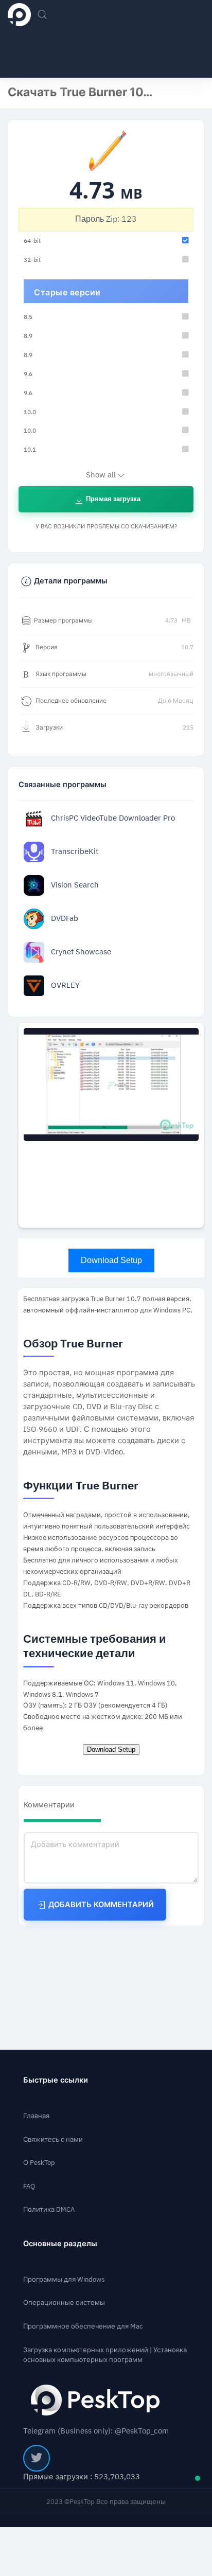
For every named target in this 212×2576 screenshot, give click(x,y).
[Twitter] (37, 2458)
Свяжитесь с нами (53, 2139)
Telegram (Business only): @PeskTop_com (96, 2431)
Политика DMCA (49, 2209)
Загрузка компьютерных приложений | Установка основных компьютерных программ (105, 2355)
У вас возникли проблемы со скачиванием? (106, 527)
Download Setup (111, 1260)
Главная (36, 2116)
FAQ (29, 2186)
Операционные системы (64, 2303)
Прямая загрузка (112, 499)
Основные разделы (60, 2244)
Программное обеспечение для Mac (83, 2326)
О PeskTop (39, 2163)
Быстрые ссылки (56, 2080)
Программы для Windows (64, 2279)
